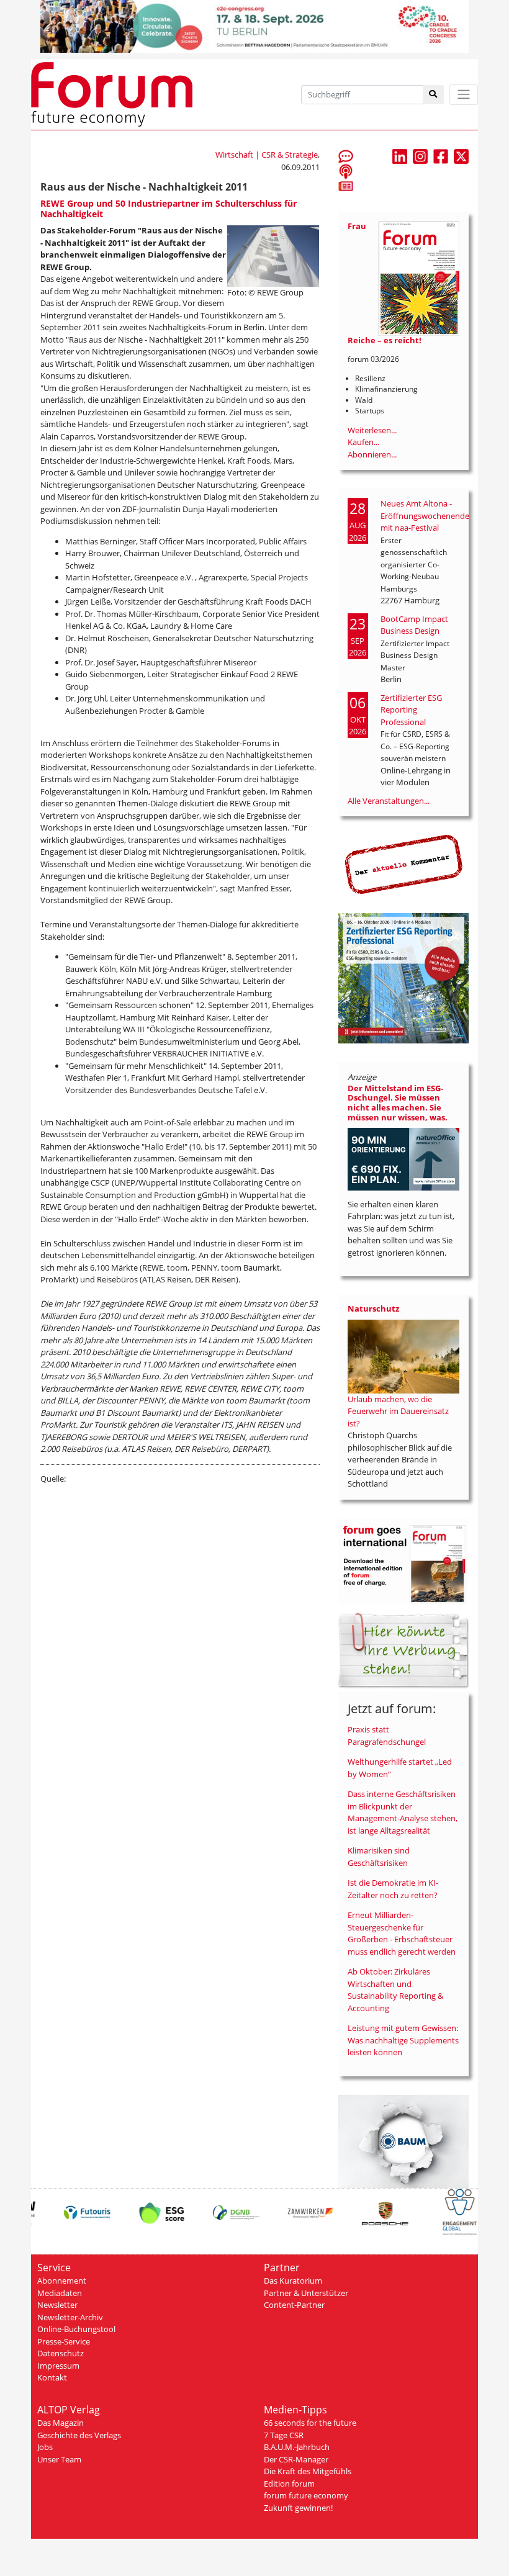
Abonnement (62, 2281)
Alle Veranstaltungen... (389, 801)
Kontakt (52, 2377)
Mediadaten (60, 2293)
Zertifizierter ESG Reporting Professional (411, 710)
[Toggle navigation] (464, 95)
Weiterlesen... (372, 430)
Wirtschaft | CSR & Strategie (267, 155)
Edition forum (289, 2484)
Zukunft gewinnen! (298, 2508)
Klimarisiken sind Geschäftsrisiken (379, 1857)
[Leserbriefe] (346, 156)
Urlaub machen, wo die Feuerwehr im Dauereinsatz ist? (398, 1411)
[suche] (434, 95)
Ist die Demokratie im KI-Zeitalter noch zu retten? (393, 1889)
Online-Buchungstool (76, 2329)
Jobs (45, 2447)
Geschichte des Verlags (79, 2435)
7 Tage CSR (284, 2435)
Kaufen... (363, 442)
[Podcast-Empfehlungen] (346, 171)
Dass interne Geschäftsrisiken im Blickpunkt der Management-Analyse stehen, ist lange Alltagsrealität (403, 1812)
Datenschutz (61, 2353)
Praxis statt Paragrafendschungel (387, 1736)
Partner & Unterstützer (306, 2293)
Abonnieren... (372, 454)
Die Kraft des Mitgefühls (308, 2471)
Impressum (58, 2366)
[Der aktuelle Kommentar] (403, 864)
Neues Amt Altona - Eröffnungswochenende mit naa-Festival (425, 516)
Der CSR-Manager (296, 2459)
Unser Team (59, 2459)
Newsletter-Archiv (70, 2317)
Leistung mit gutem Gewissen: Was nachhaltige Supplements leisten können (403, 2040)
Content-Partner (294, 2305)
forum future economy (306, 2495)
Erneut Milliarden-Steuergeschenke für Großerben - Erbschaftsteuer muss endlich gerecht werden (402, 1933)
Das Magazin (61, 2423)
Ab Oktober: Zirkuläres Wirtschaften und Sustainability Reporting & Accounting (395, 1990)
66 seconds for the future (310, 2423)
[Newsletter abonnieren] (346, 186)
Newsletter (57, 2305)
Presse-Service (64, 2341)
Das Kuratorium (293, 2281)
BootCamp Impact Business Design (414, 625)
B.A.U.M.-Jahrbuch (297, 2447)
